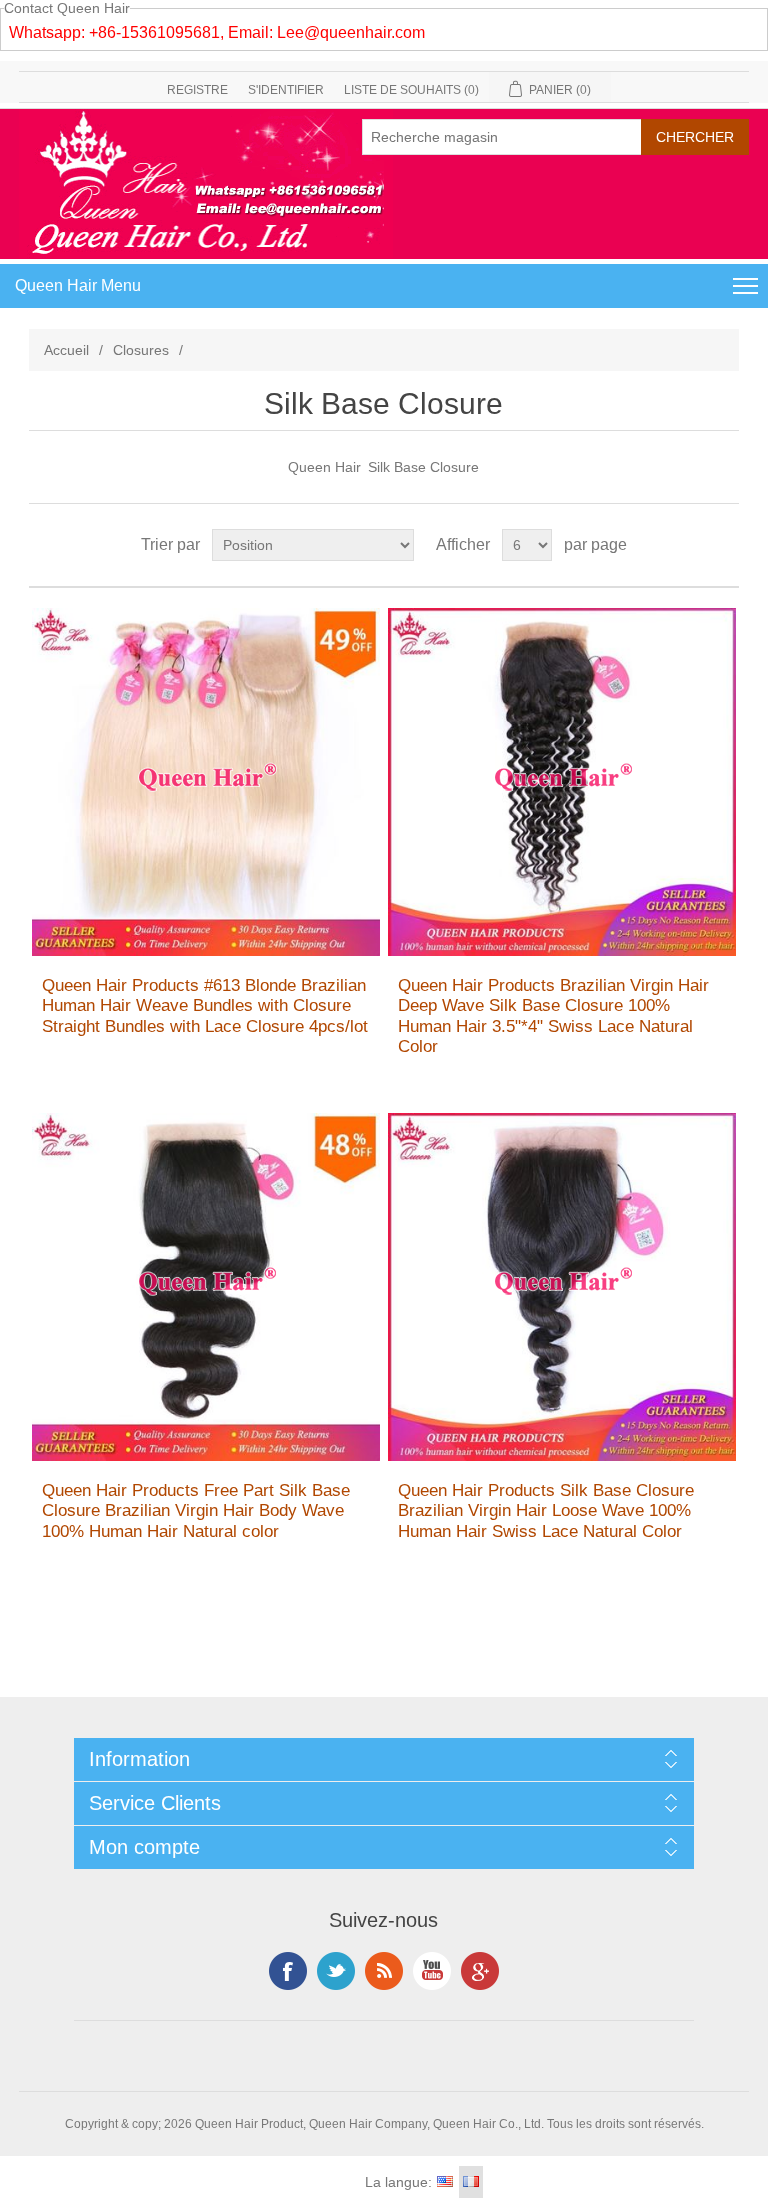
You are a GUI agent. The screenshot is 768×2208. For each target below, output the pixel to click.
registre (197, 90)
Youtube (432, 1971)
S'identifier (286, 90)
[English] (445, 2182)
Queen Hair (324, 467)
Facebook (288, 1971)
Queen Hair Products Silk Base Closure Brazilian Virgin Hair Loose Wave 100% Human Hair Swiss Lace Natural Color (546, 1511)
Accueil (66, 350)
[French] (471, 2182)
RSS (384, 1971)
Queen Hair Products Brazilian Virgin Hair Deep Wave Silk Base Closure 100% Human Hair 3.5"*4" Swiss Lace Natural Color (553, 1016)
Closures (141, 350)
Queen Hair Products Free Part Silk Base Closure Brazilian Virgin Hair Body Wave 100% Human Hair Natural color (196, 1511)
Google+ (480, 1971)
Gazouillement (336, 1971)
